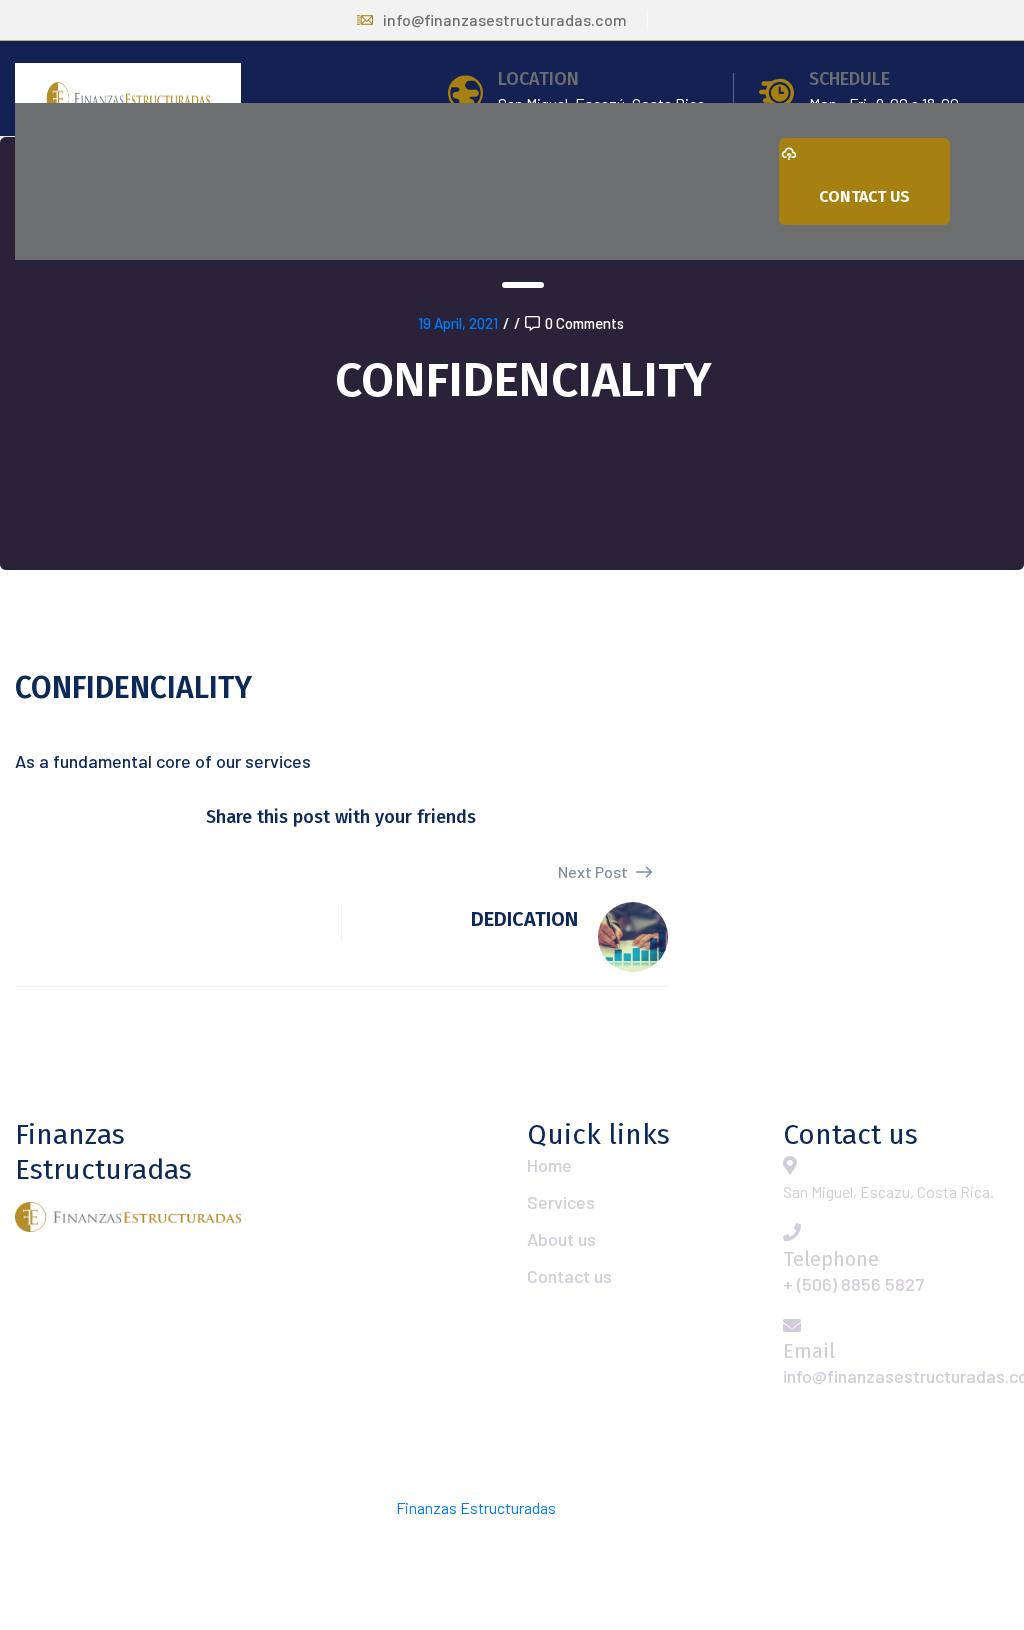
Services (561, 1202)
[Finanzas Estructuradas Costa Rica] (128, 96)
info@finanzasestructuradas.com (505, 19)
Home (549, 1165)
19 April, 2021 (458, 323)
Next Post (594, 871)
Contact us (569, 1276)
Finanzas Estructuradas (476, 1507)
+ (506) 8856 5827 (853, 1284)
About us (561, 1239)
